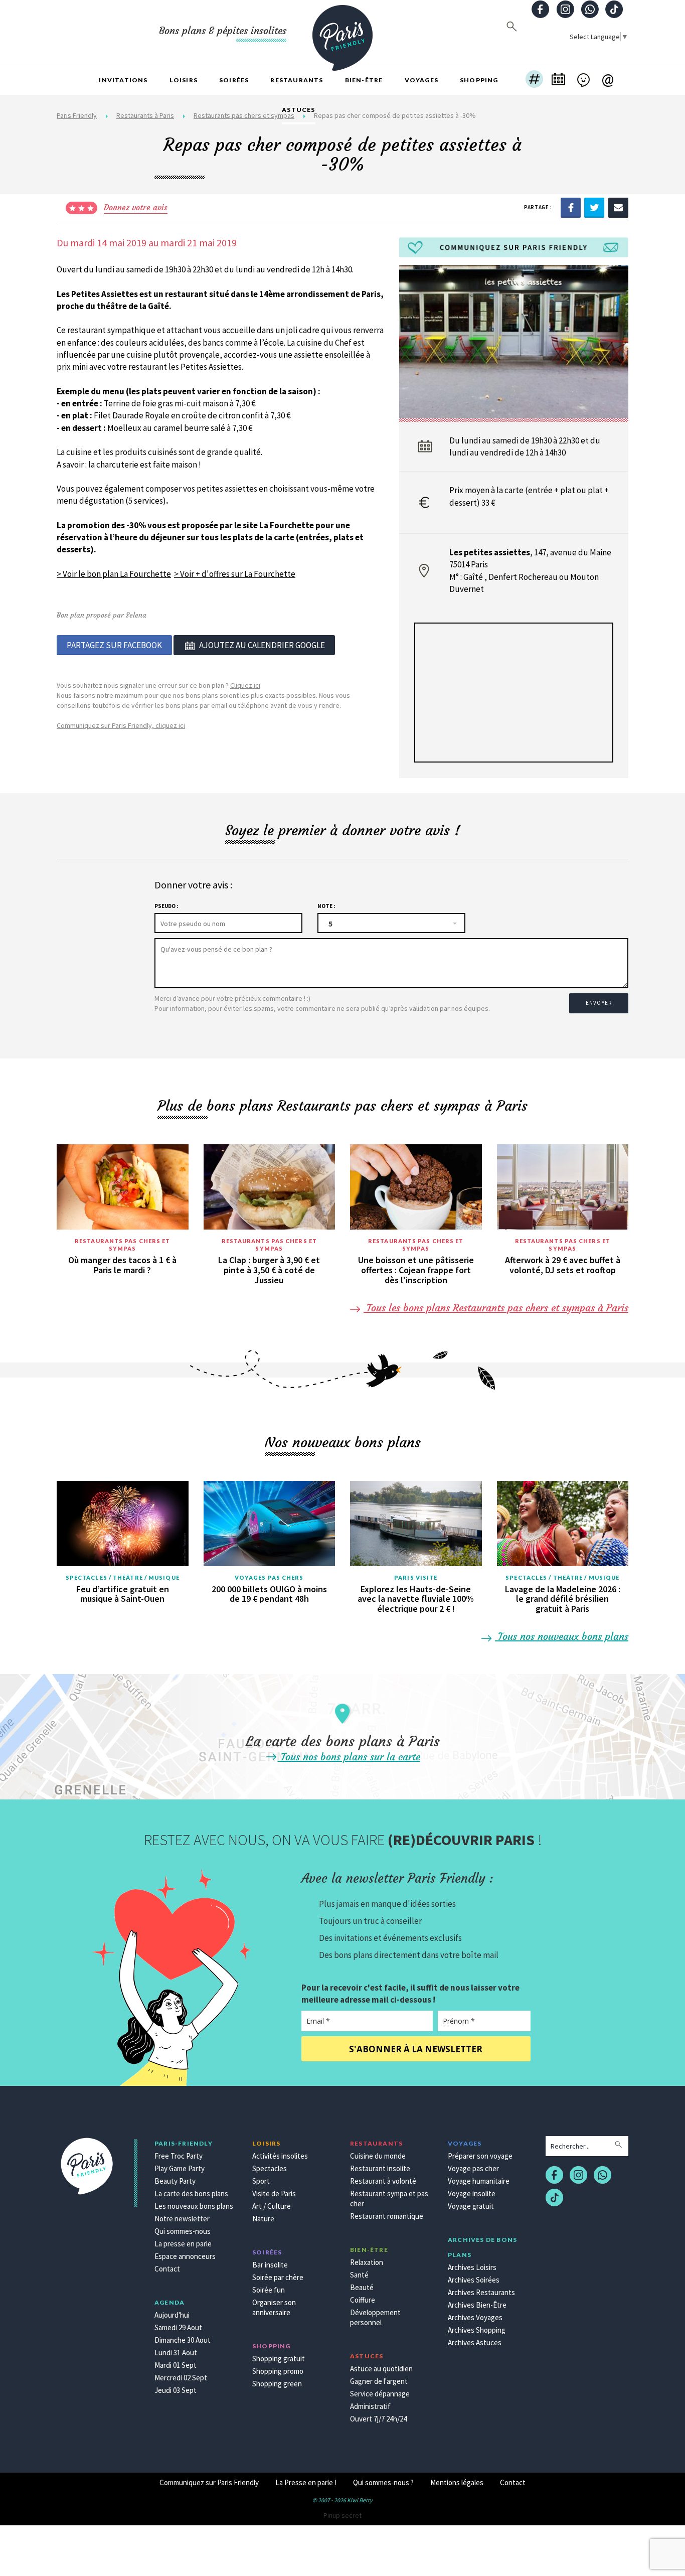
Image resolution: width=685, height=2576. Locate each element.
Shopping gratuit (279, 2359)
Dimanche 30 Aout (183, 2340)
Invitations (123, 80)
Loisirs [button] (184, 80)
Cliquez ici (245, 685)
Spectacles (270, 2168)
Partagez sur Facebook (114, 645)
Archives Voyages (475, 2317)
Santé (359, 2275)
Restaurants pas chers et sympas (122, 1245)
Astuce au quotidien (381, 2369)
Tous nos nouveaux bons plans (562, 1636)
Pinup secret (342, 2515)
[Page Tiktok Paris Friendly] (614, 10)
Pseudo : (166, 906)
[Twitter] (594, 207)
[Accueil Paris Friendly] (342, 32)
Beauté (362, 2287)
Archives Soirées (474, 2280)
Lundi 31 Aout (176, 2353)
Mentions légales (457, 2482)
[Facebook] (571, 207)
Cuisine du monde (378, 2156)
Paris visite (416, 1577)
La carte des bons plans (191, 2193)
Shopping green (277, 2384)
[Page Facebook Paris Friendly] (541, 10)
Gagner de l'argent (379, 2381)
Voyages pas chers (269, 1577)
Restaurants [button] (297, 80)
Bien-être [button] (364, 80)
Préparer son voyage (480, 2156)
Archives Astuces (475, 2342)
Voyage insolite (472, 2193)
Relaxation (367, 2262)
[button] (534, 80)
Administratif (370, 2406)
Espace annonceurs (185, 2256)
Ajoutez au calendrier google (262, 645)
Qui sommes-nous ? (383, 2482)
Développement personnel (375, 2317)
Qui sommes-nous (183, 2231)
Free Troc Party (179, 2156)
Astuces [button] (298, 110)
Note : (326, 906)
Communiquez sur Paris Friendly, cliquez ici (121, 725)
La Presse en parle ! (306, 2482)
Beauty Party (175, 2181)
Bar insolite (270, 2265)
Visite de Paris (274, 2193)
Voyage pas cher (473, 2168)
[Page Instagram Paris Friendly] (565, 10)
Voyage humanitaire (479, 2181)
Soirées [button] (234, 80)
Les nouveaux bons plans (194, 2206)
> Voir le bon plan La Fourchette (114, 574)
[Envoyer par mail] (618, 207)
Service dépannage (380, 2394)
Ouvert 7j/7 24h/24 (378, 2419)
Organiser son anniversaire (274, 2307)
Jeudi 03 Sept (176, 2390)
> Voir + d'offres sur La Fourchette (235, 574)
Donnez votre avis (136, 207)
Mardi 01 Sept (176, 2365)
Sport (261, 2181)
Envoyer (599, 1003)
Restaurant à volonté (383, 2181)
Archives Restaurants (481, 2292)
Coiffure (363, 2300)
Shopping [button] (479, 80)
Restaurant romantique (387, 2216)
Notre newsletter (182, 2219)
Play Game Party (180, 2168)
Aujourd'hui (172, 2315)
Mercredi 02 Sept (181, 2378)
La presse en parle (183, 2244)
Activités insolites (280, 2156)
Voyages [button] (421, 80)
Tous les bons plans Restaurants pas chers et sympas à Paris (496, 1308)
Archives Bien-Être (477, 2305)
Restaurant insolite (380, 2168)
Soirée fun (269, 2290)
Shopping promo (278, 2371)
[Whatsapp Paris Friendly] (590, 10)
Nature (263, 2219)
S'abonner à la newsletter (416, 2049)
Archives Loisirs (472, 2267)
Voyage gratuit (471, 2206)
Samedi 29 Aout (178, 2327)
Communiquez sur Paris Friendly (209, 2482)
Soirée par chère (278, 2277)
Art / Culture (272, 2206)
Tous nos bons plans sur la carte (349, 1757)
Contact (167, 2269)
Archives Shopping (477, 2330)
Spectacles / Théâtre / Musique (123, 1577)
